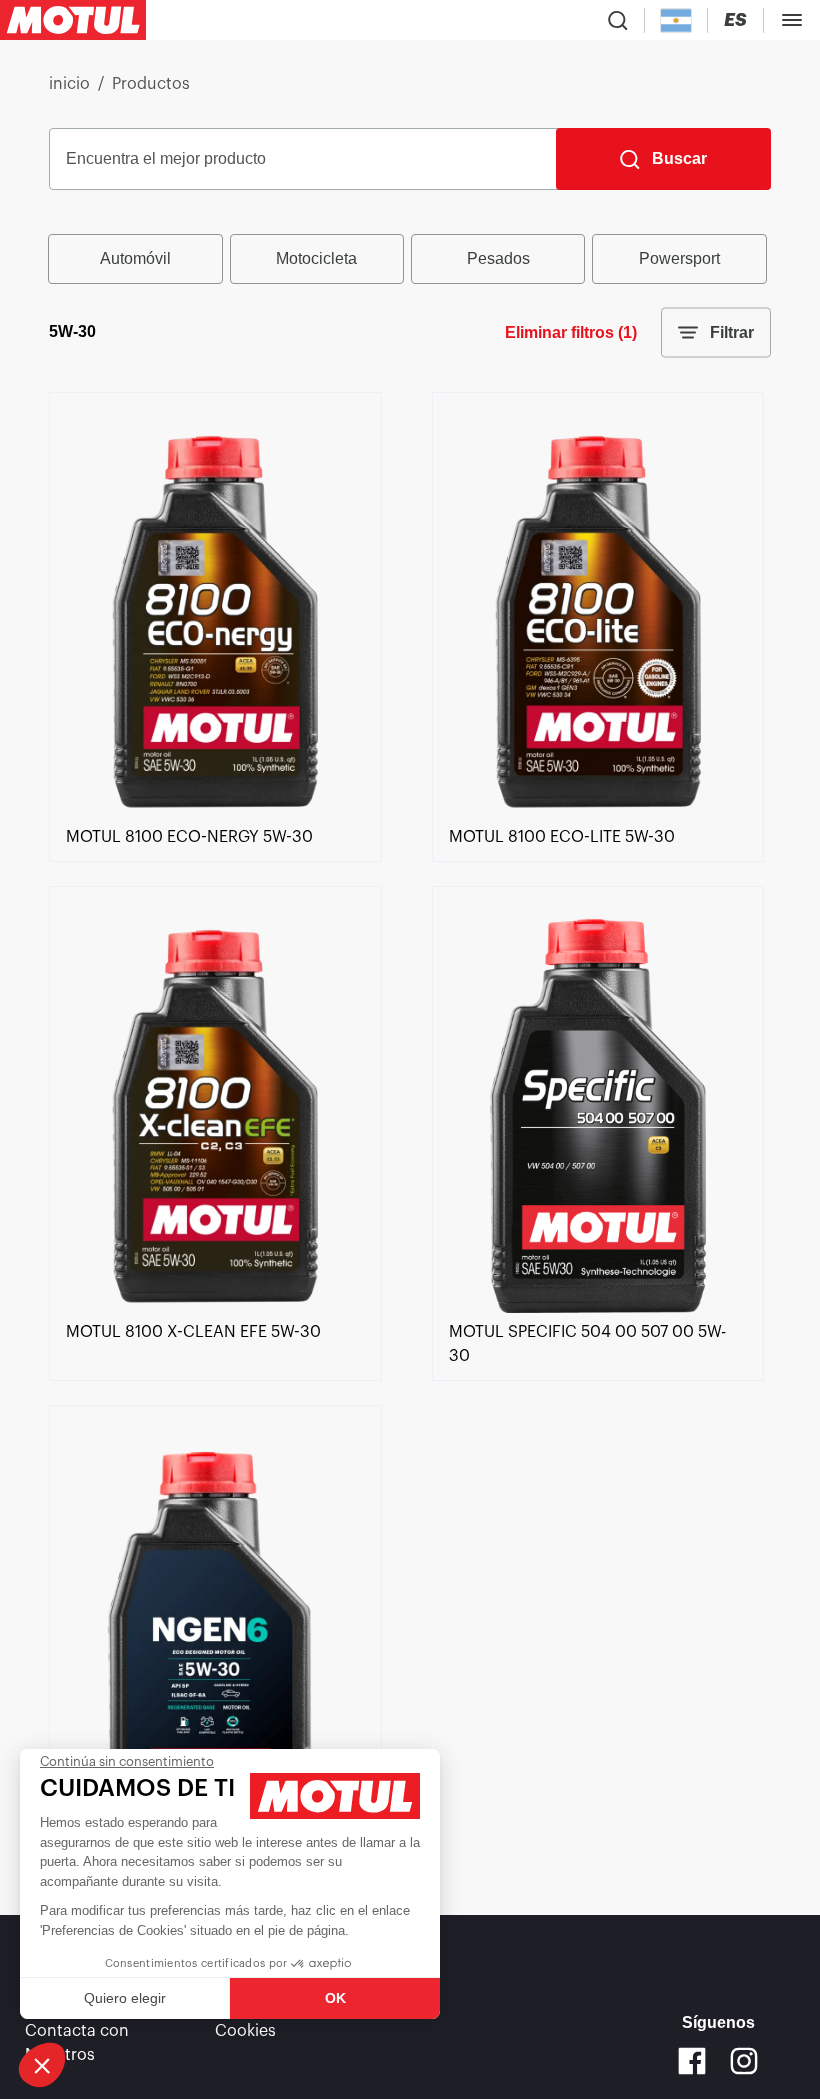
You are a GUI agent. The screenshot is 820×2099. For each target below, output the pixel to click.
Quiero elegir (125, 1998)
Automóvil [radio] (135, 258)
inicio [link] (69, 84)
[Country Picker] (676, 20)
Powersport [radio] (679, 258)
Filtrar (732, 332)
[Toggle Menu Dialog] (792, 20)
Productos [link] (151, 84)
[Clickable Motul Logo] (73, 20)
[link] (215, 813)
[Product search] (618, 20)
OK (335, 1998)
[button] (42, 2065)
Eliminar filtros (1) (571, 332)
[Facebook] (692, 2061)
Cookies (245, 2031)
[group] (410, 259)
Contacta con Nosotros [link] (77, 2043)
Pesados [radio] (498, 258)
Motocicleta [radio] (316, 258)
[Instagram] (744, 2061)
